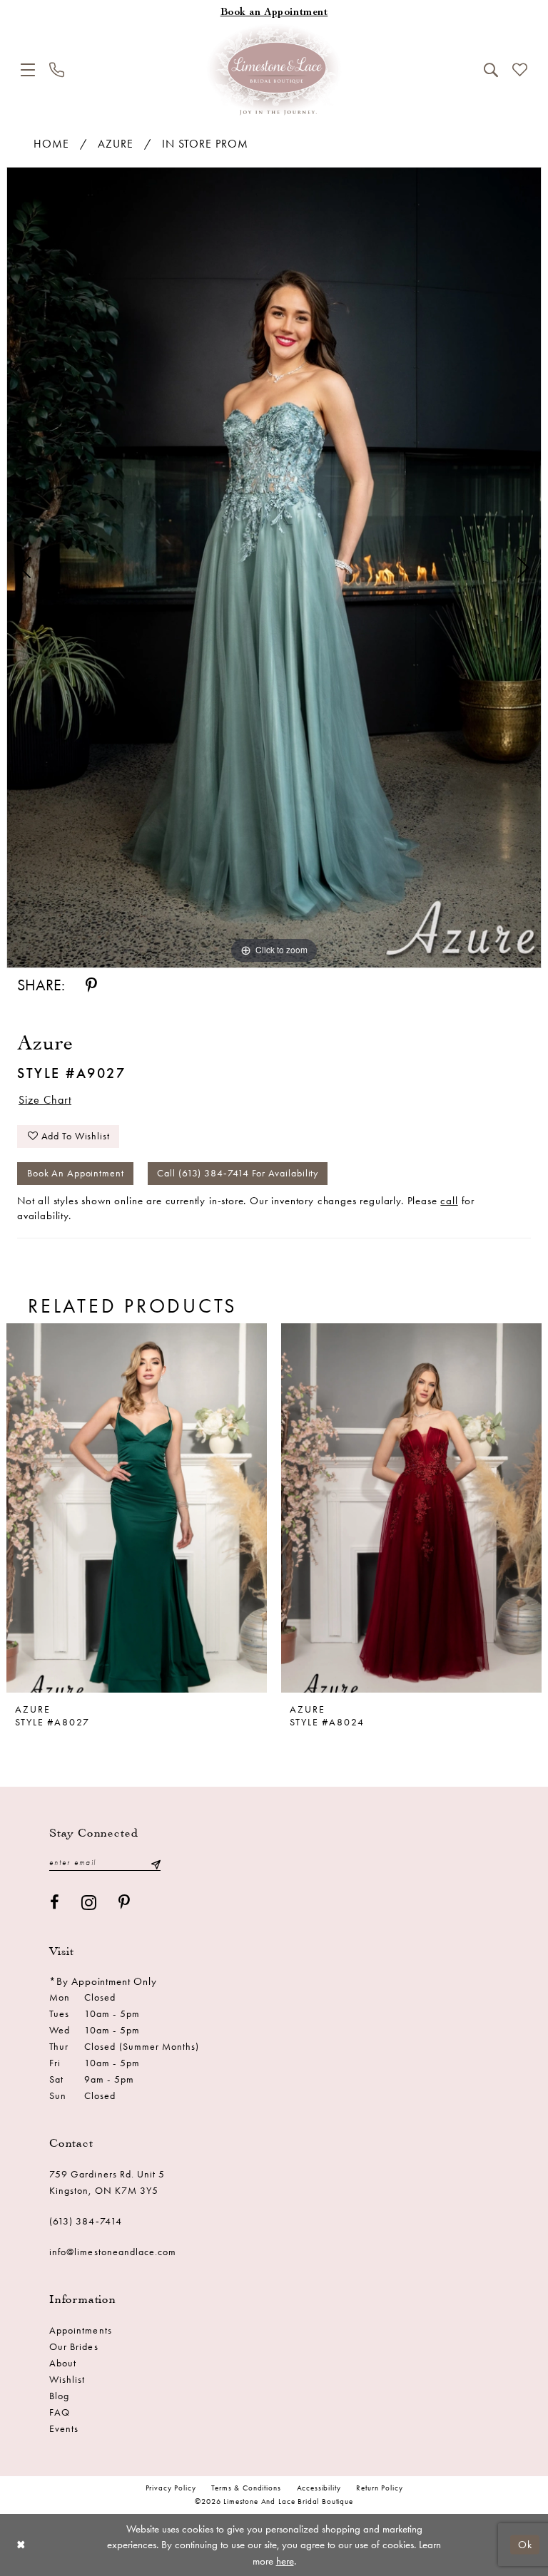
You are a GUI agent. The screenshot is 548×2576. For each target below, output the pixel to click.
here (285, 2561)
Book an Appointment (76, 1173)
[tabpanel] (274, 568)
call (449, 1201)
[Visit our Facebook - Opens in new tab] (55, 1903)
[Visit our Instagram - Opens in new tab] (89, 1903)
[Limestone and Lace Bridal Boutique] (274, 70)
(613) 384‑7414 (86, 2221)
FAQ (60, 2412)
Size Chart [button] (45, 1100)
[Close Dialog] (21, 2545)
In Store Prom (205, 144)
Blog (59, 2396)
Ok (525, 2545)
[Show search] (491, 70)
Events (64, 2429)
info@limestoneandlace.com (113, 2252)
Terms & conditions (246, 2488)
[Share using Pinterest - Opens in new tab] (91, 986)
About (63, 2363)
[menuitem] (28, 70)
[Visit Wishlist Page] (520, 70)
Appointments (81, 2330)
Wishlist (67, 2380)
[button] (28, 70)
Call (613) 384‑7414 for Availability (238, 1173)
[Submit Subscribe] (156, 1863)
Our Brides (74, 2347)
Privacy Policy (171, 2488)
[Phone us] (57, 70)
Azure (116, 144)
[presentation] (137, 1508)
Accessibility (319, 2488)
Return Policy (379, 2488)
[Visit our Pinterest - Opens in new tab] (125, 1903)
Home (51, 144)
